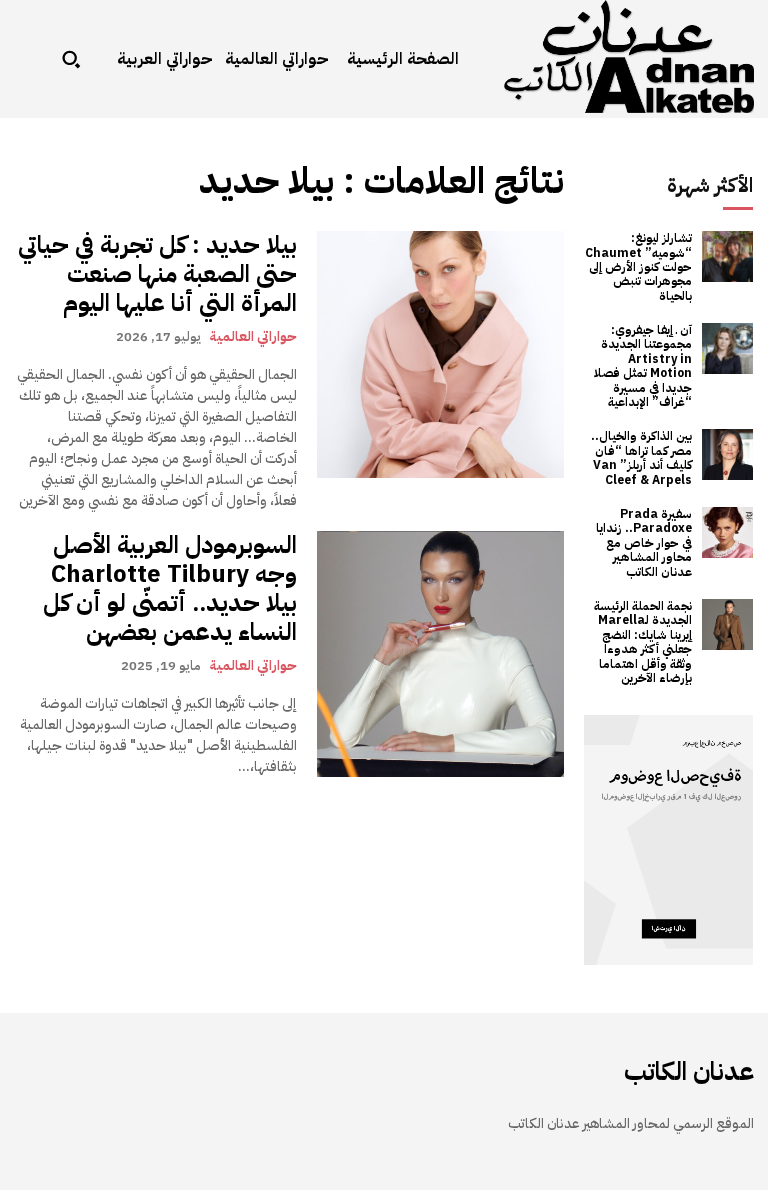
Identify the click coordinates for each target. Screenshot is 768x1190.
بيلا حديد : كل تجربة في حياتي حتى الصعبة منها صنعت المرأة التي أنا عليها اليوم (157, 274)
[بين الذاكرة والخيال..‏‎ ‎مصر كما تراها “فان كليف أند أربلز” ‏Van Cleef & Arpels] (727, 454)
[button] (71, 59)
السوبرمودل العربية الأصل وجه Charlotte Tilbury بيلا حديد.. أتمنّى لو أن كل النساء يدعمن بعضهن (170, 588)
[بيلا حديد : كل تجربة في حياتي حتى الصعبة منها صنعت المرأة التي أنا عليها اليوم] (440, 354)
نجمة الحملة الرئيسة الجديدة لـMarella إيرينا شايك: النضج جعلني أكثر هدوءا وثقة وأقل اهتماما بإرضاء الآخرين (643, 642)
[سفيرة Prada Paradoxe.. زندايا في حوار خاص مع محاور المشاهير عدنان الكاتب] (727, 532)
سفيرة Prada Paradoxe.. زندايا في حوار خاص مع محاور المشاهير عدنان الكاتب (644, 543)
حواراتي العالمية (253, 336)
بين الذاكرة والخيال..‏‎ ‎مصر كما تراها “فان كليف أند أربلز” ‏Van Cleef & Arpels (641, 457)
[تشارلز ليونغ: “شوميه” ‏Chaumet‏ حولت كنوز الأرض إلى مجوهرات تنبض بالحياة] (727, 256)
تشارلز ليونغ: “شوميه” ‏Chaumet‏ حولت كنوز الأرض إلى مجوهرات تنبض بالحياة (638, 267)
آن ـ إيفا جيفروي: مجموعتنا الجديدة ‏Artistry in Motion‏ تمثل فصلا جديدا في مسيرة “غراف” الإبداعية (643, 366)
